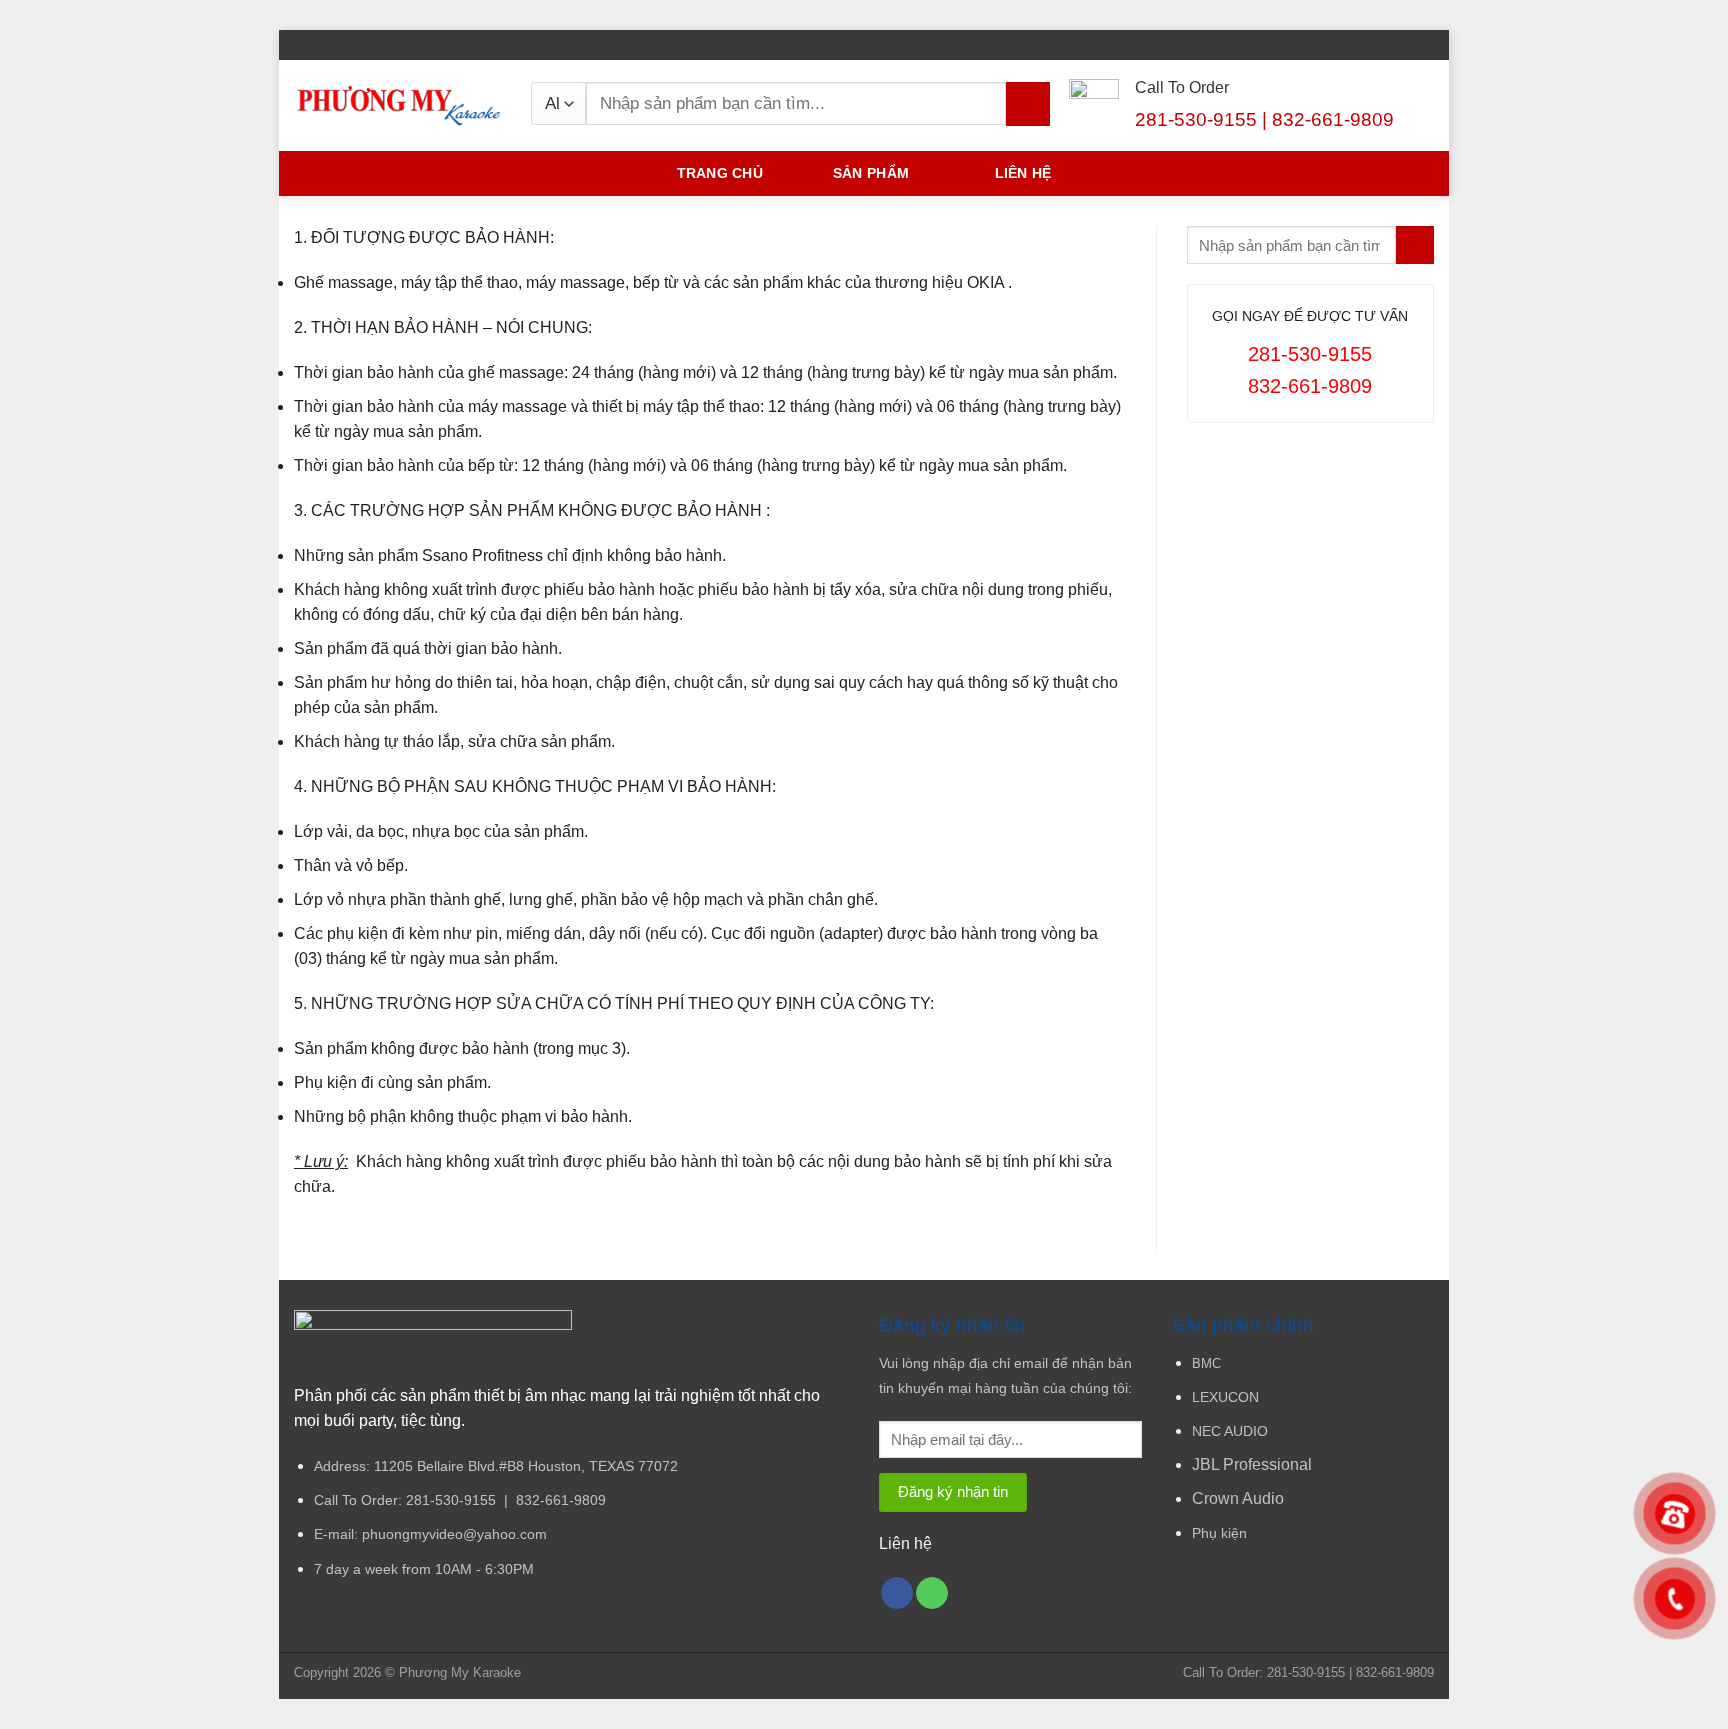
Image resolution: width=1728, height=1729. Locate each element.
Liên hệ (1023, 173)
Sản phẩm (871, 173)
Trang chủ (720, 173)
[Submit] (1027, 104)
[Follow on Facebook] (1425, 44)
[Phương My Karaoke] (397, 106)
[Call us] (932, 1593)
